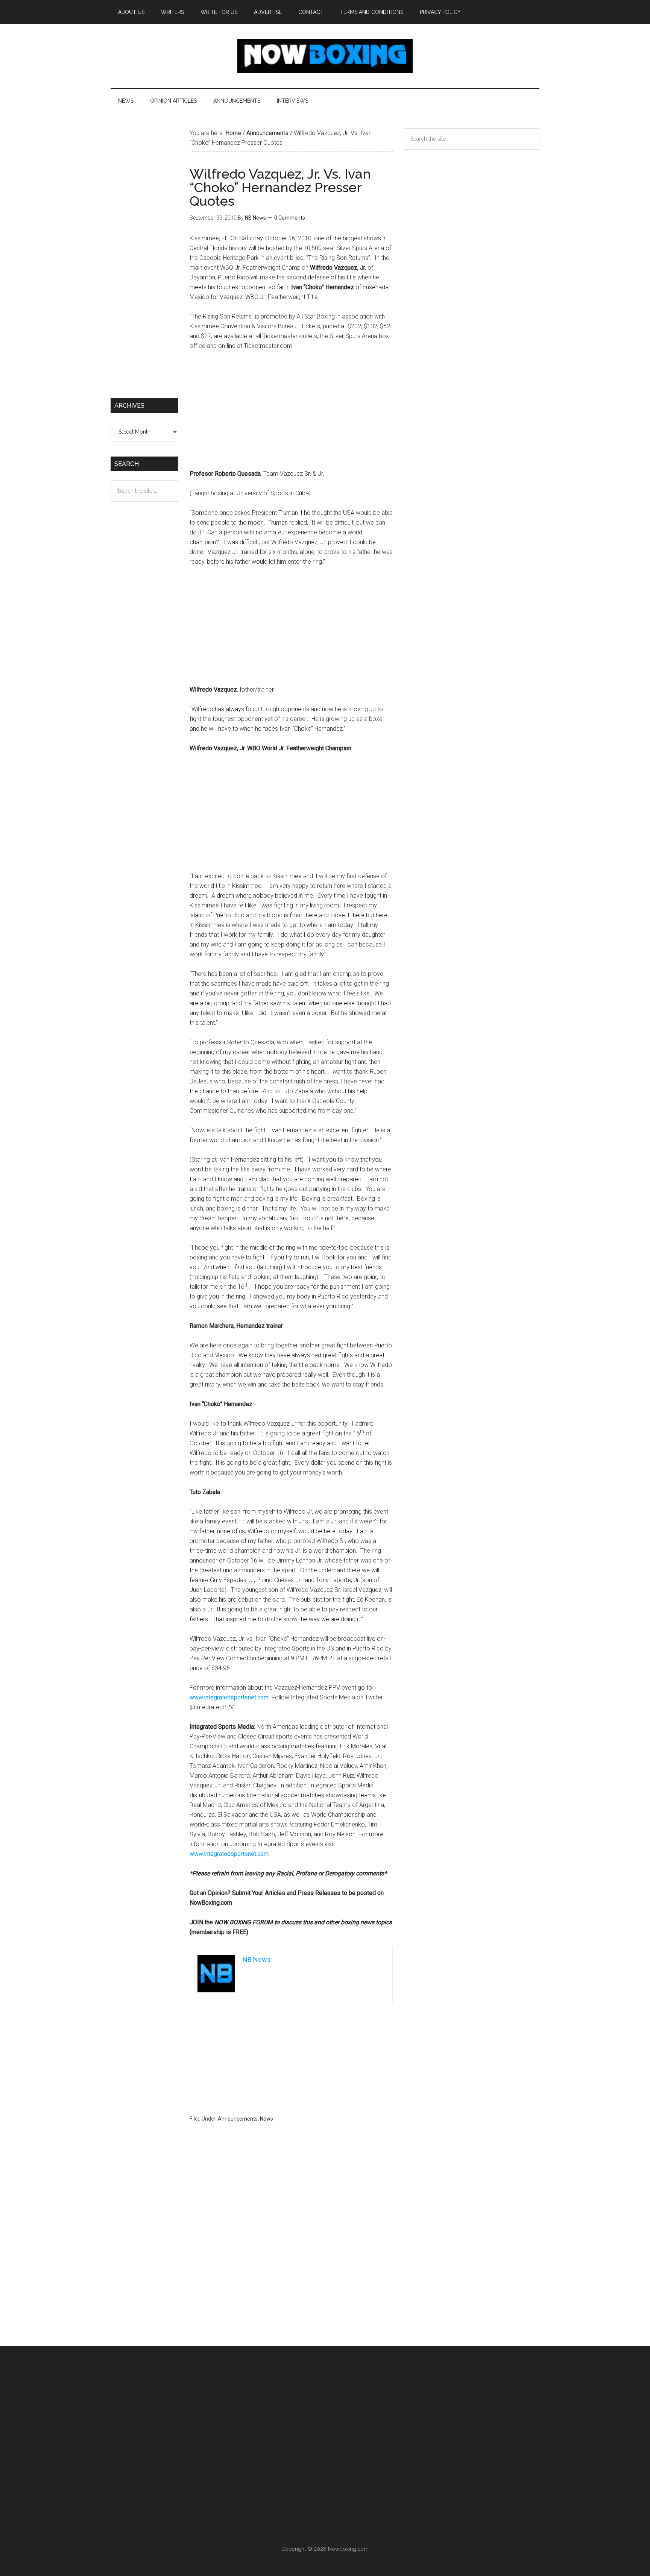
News (267, 2119)
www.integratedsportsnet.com (229, 1697)
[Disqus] (291, 2249)
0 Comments (290, 218)
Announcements (238, 2119)
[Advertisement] (291, 413)
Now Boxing (325, 56)
